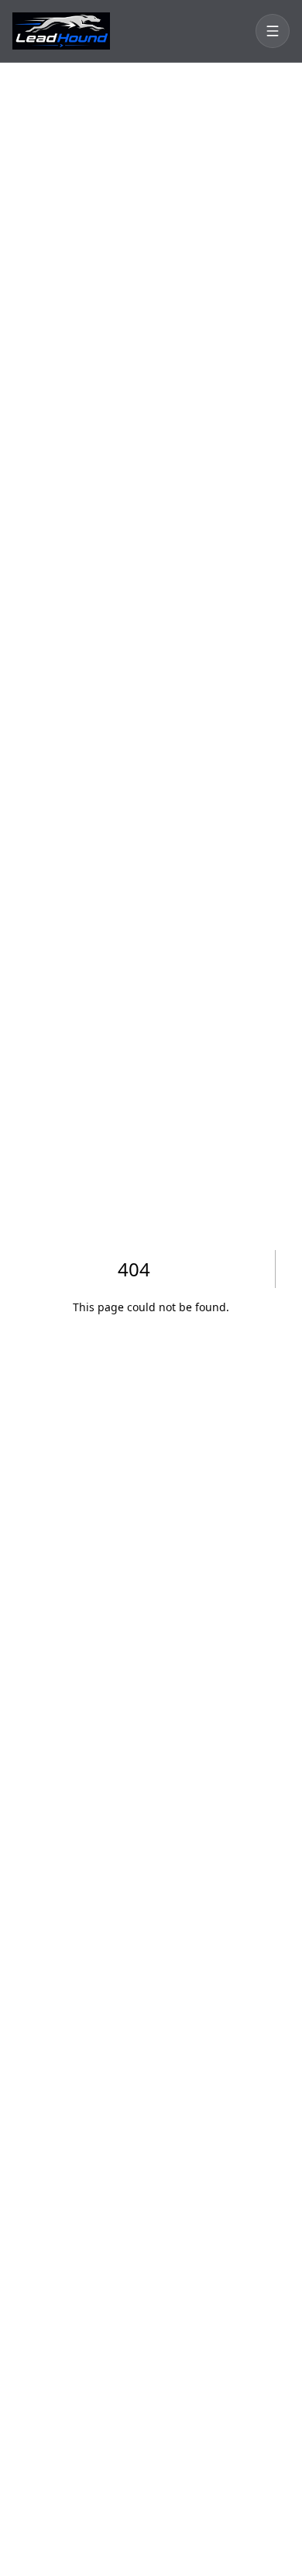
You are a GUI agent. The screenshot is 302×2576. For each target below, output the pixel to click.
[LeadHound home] (61, 31)
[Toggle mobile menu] (273, 31)
